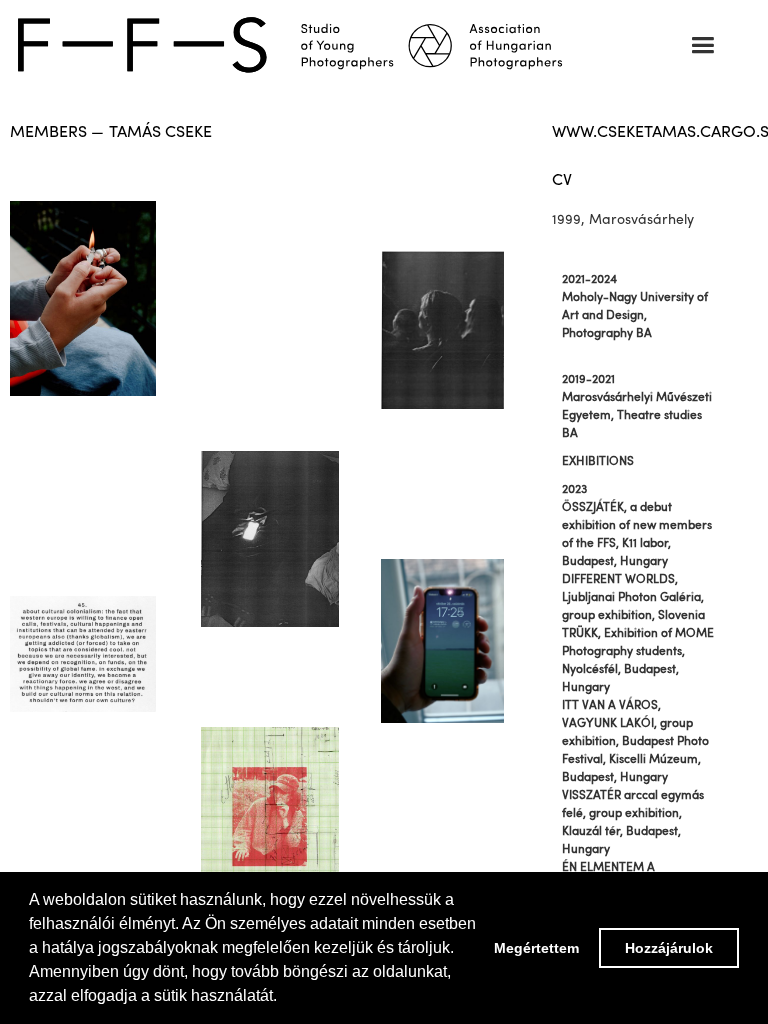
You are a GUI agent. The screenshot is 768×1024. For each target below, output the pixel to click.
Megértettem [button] (536, 948)
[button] (702, 45)
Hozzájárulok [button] (669, 948)
